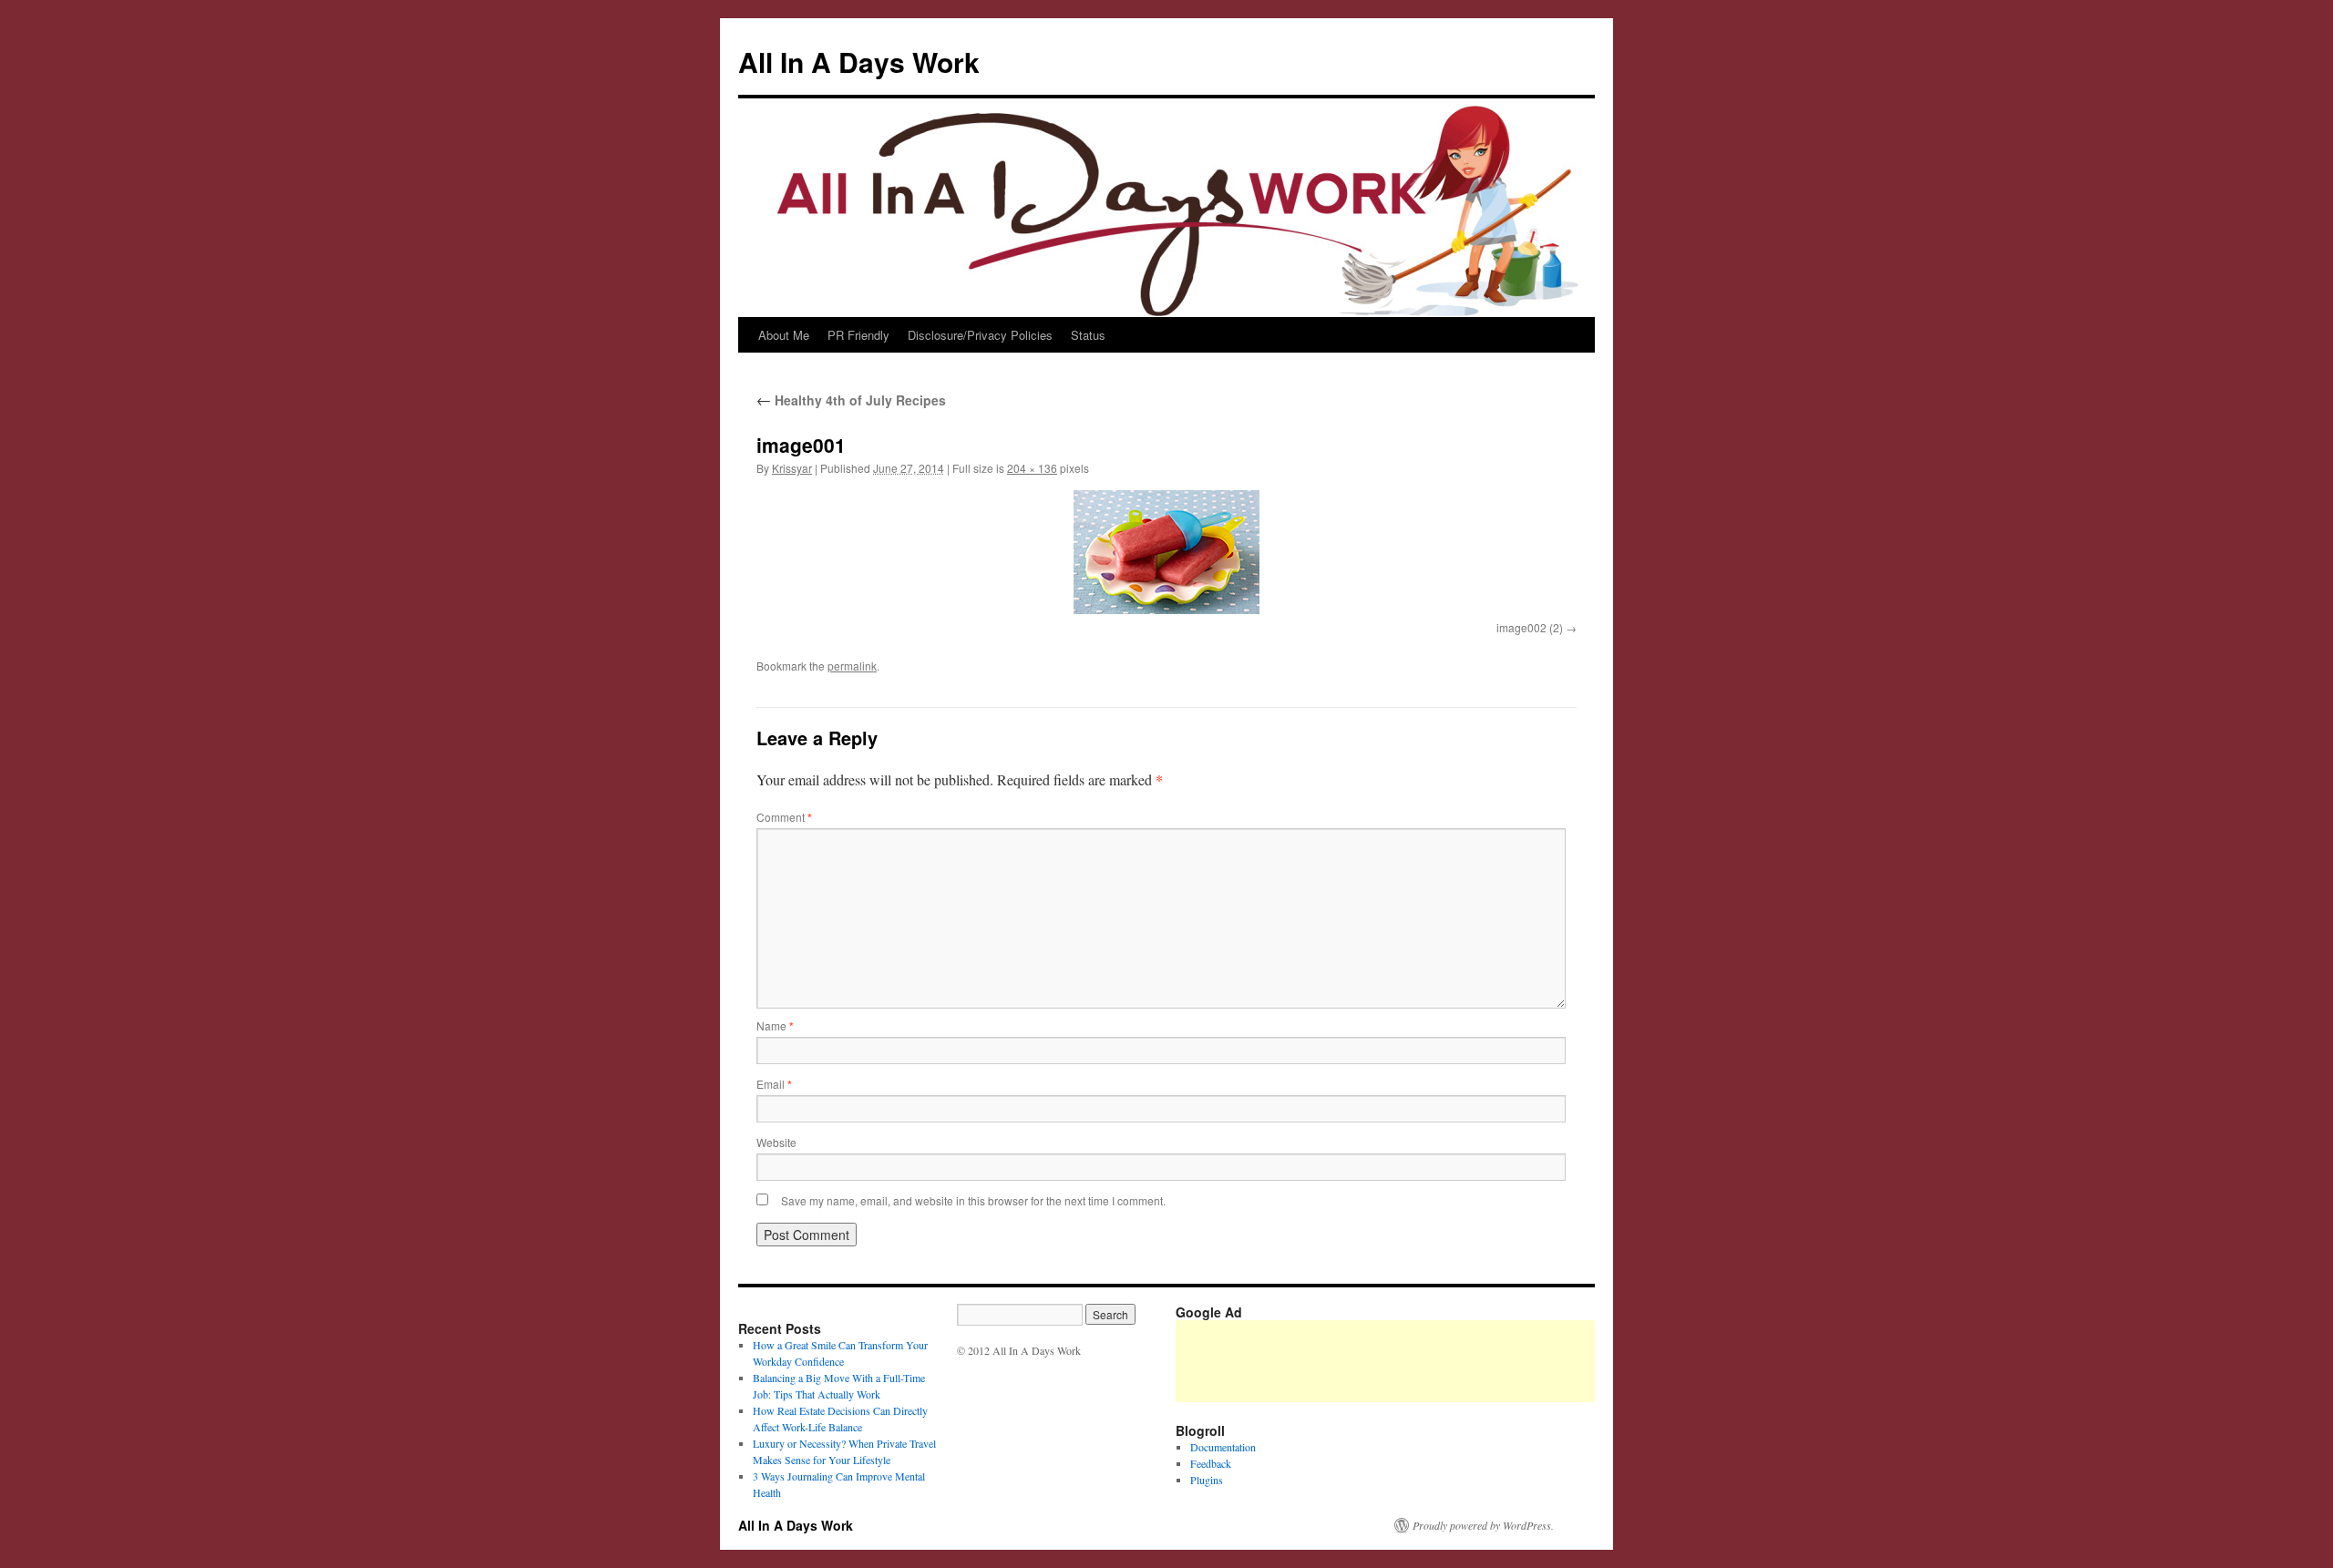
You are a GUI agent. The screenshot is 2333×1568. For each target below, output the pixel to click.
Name (775, 1025)
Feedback (1211, 1463)
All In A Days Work (859, 61)
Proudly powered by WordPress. (1483, 1525)
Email (774, 1084)
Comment (784, 817)
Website (776, 1142)
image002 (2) (1530, 627)
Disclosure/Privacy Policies (980, 335)
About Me (784, 335)
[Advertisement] (1507, 1361)
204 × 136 (1032, 468)
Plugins (1207, 1480)
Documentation (1223, 1447)
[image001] (1166, 552)
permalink (852, 666)
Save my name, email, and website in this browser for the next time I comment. (973, 1200)
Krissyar (792, 468)
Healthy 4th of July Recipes (851, 400)
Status (1088, 335)
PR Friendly (858, 335)
